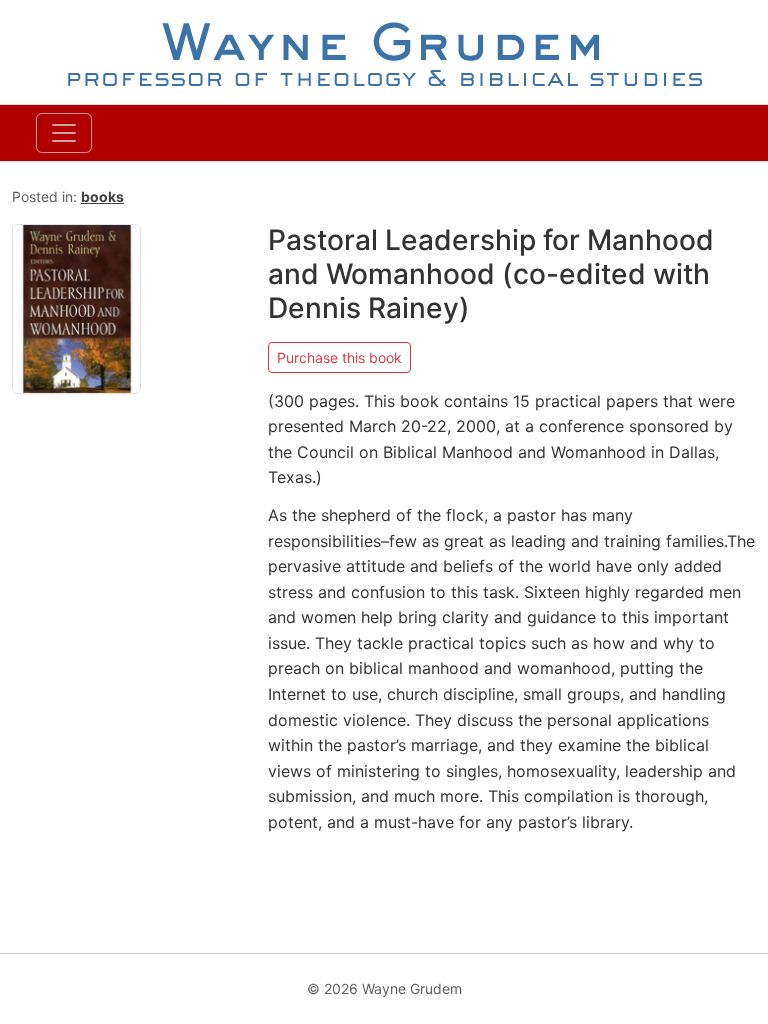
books (102, 196)
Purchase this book (339, 357)
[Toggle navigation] (64, 133)
